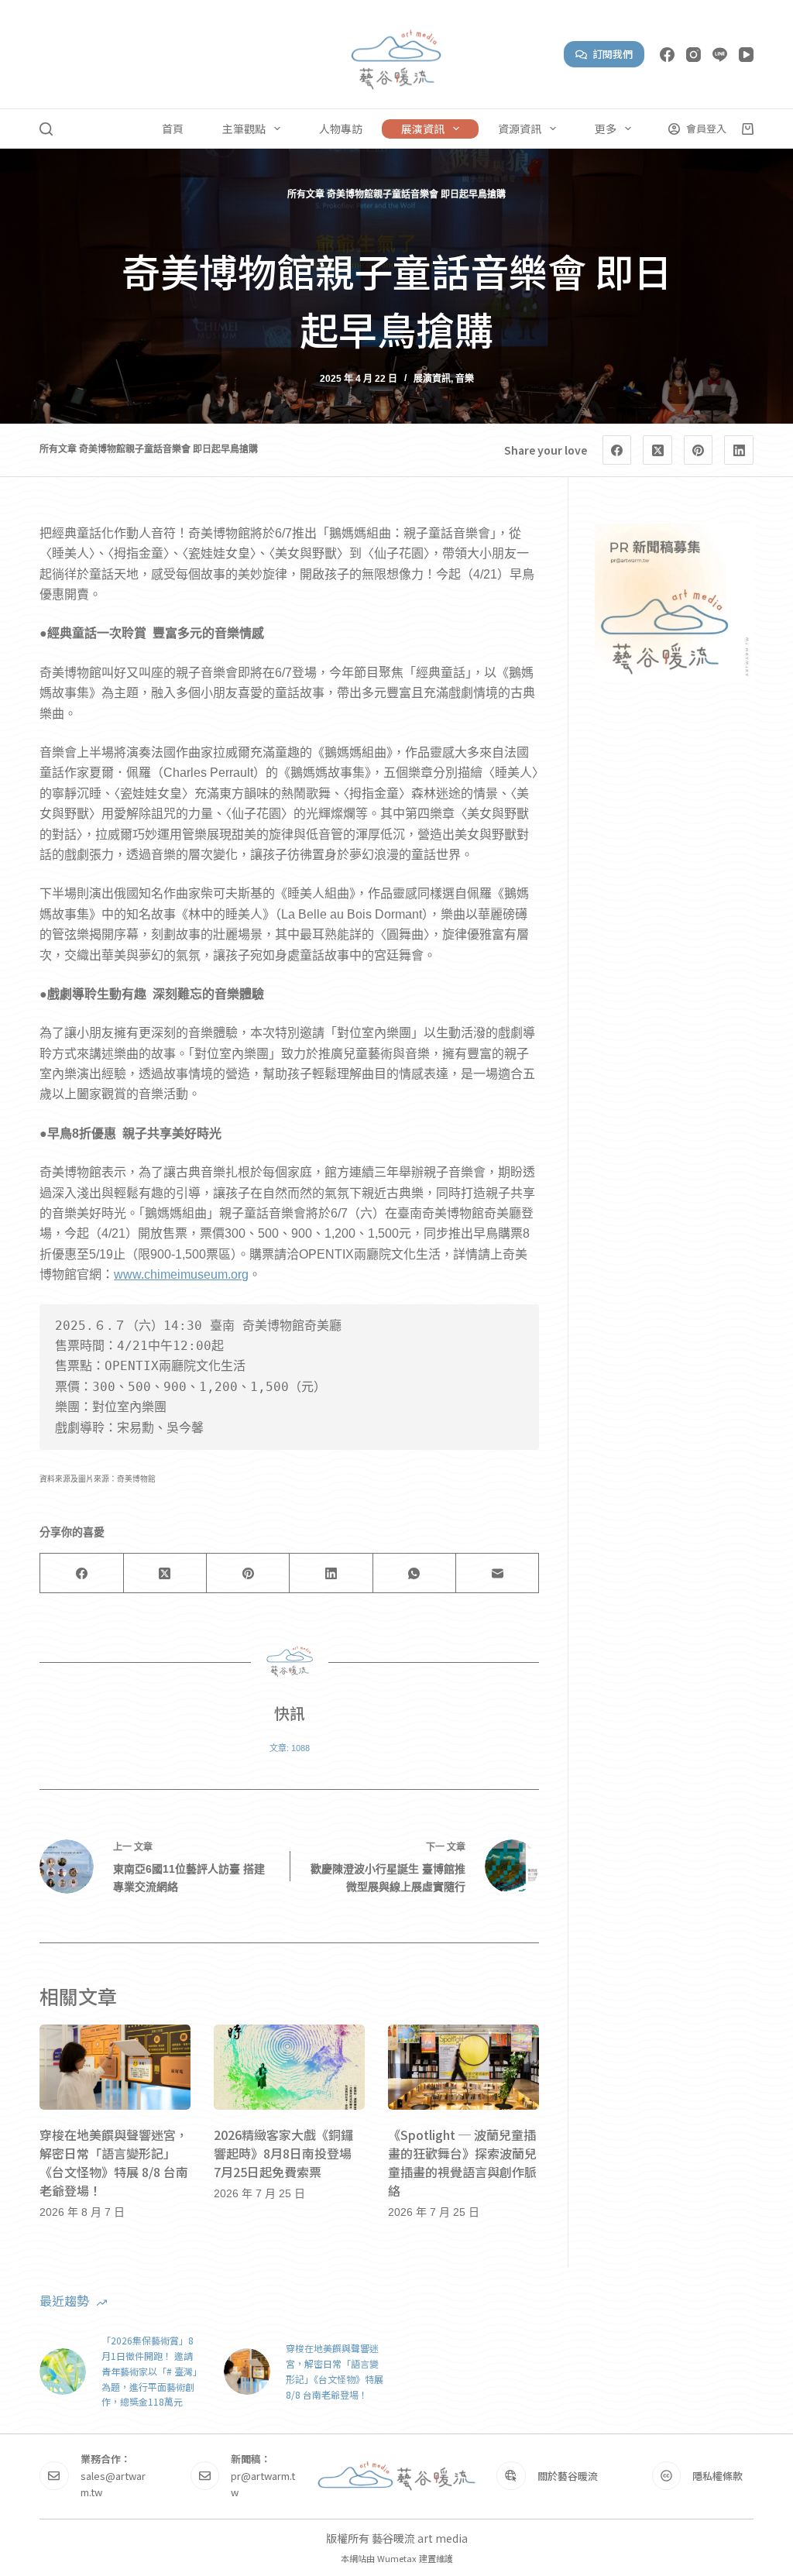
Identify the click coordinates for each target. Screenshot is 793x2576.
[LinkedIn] (739, 450)
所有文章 (306, 194)
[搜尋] (46, 129)
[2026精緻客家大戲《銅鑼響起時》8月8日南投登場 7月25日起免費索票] (289, 2067)
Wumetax (397, 2558)
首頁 (173, 129)
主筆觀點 (244, 129)
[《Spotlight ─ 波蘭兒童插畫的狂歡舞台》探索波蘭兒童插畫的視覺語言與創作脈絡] (463, 2067)
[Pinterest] (699, 450)
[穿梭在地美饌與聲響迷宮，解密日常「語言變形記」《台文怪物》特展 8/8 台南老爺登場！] (115, 2067)
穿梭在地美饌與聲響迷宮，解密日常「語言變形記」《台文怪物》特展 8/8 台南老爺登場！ (114, 2162)
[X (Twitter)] (657, 450)
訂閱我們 (613, 54)
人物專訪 (341, 129)
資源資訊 (520, 129)
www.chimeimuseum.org (181, 1274)
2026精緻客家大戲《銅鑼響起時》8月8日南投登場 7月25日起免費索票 (289, 2153)
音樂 (465, 379)
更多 (606, 129)
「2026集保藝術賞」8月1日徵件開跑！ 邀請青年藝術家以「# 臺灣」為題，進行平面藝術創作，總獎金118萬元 (149, 2371)
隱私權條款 (717, 2476)
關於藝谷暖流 (568, 2476)
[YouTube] (746, 55)
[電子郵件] (498, 1573)
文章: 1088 (290, 1748)
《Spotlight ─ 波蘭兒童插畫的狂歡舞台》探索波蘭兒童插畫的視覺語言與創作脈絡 (462, 2162)
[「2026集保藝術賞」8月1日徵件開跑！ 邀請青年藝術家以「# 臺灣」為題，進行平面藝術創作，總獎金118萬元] (63, 2372)
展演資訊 (423, 129)
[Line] (720, 55)
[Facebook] (667, 55)
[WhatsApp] (415, 1573)
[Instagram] (693, 55)
